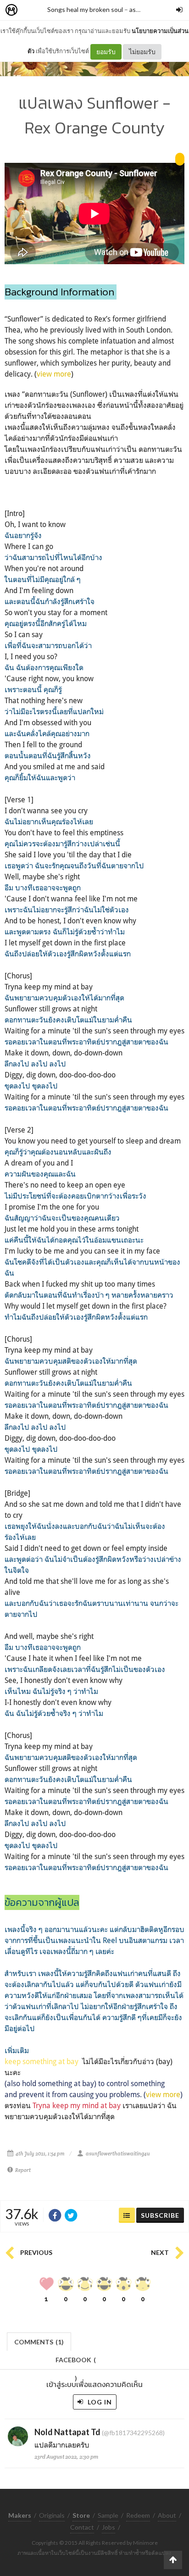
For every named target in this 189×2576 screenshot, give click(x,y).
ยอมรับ (106, 52)
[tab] (39, 2341)
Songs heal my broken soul (85, 9)
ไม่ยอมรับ (142, 52)
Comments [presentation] (39, 2342)
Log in (99, 2402)
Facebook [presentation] (76, 2362)
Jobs (108, 2527)
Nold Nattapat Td (67, 2432)
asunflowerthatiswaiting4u (118, 2154)
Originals (52, 2515)
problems (125, 2094)
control (118, 2083)
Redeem (138, 2515)
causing (81, 2094)
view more (54, 374)
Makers (32, 10)
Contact (82, 2527)
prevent (31, 2094)
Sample (108, 2515)
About (167, 2515)
